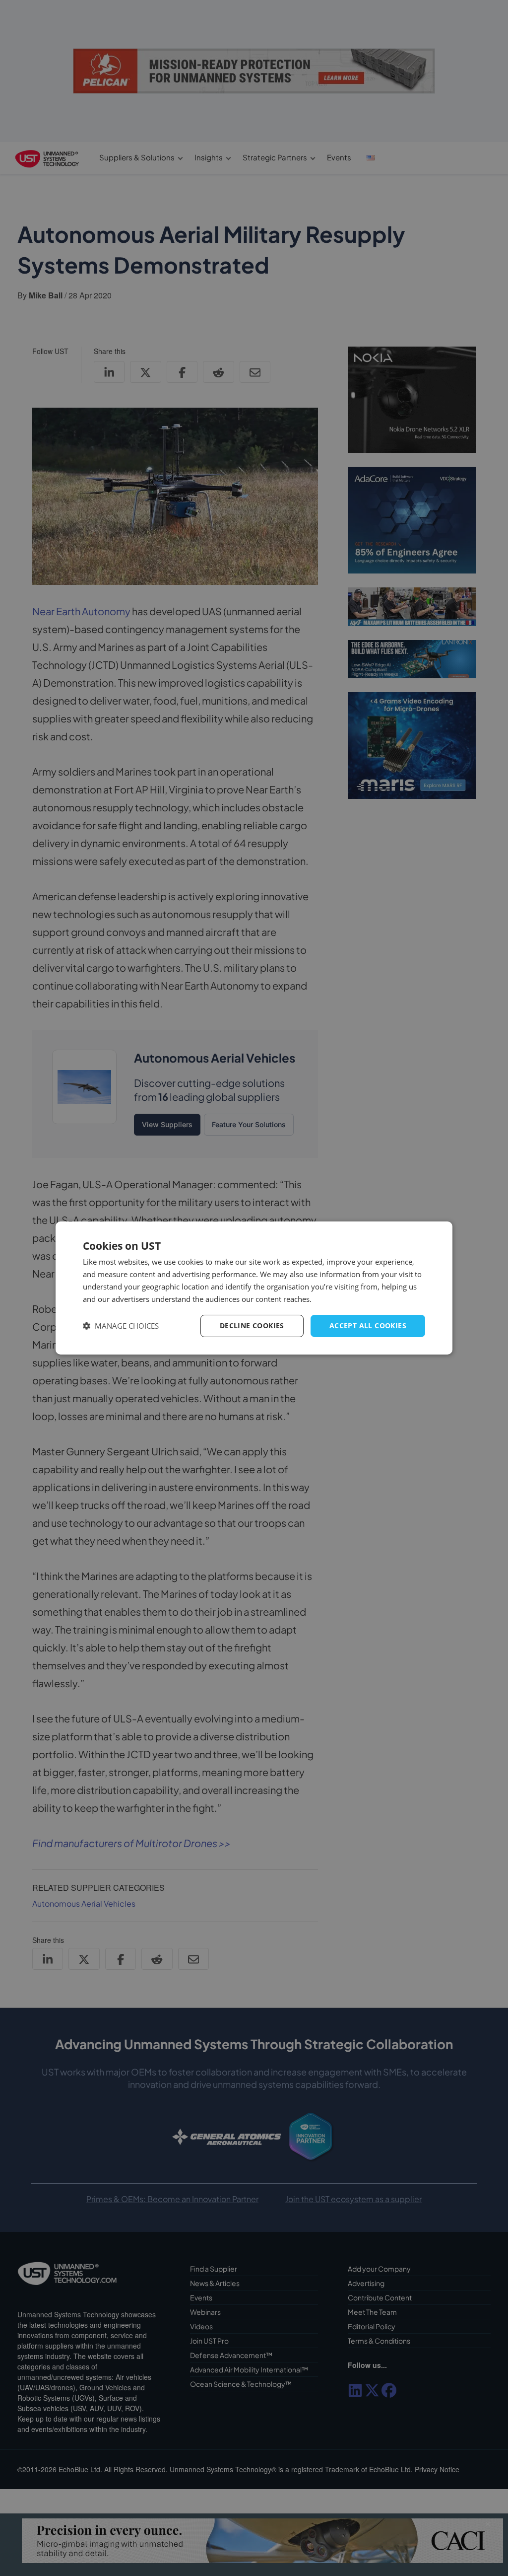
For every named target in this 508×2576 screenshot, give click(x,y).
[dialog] (254, 1288)
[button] (121, 1326)
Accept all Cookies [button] (368, 1325)
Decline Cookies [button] (252, 1325)
